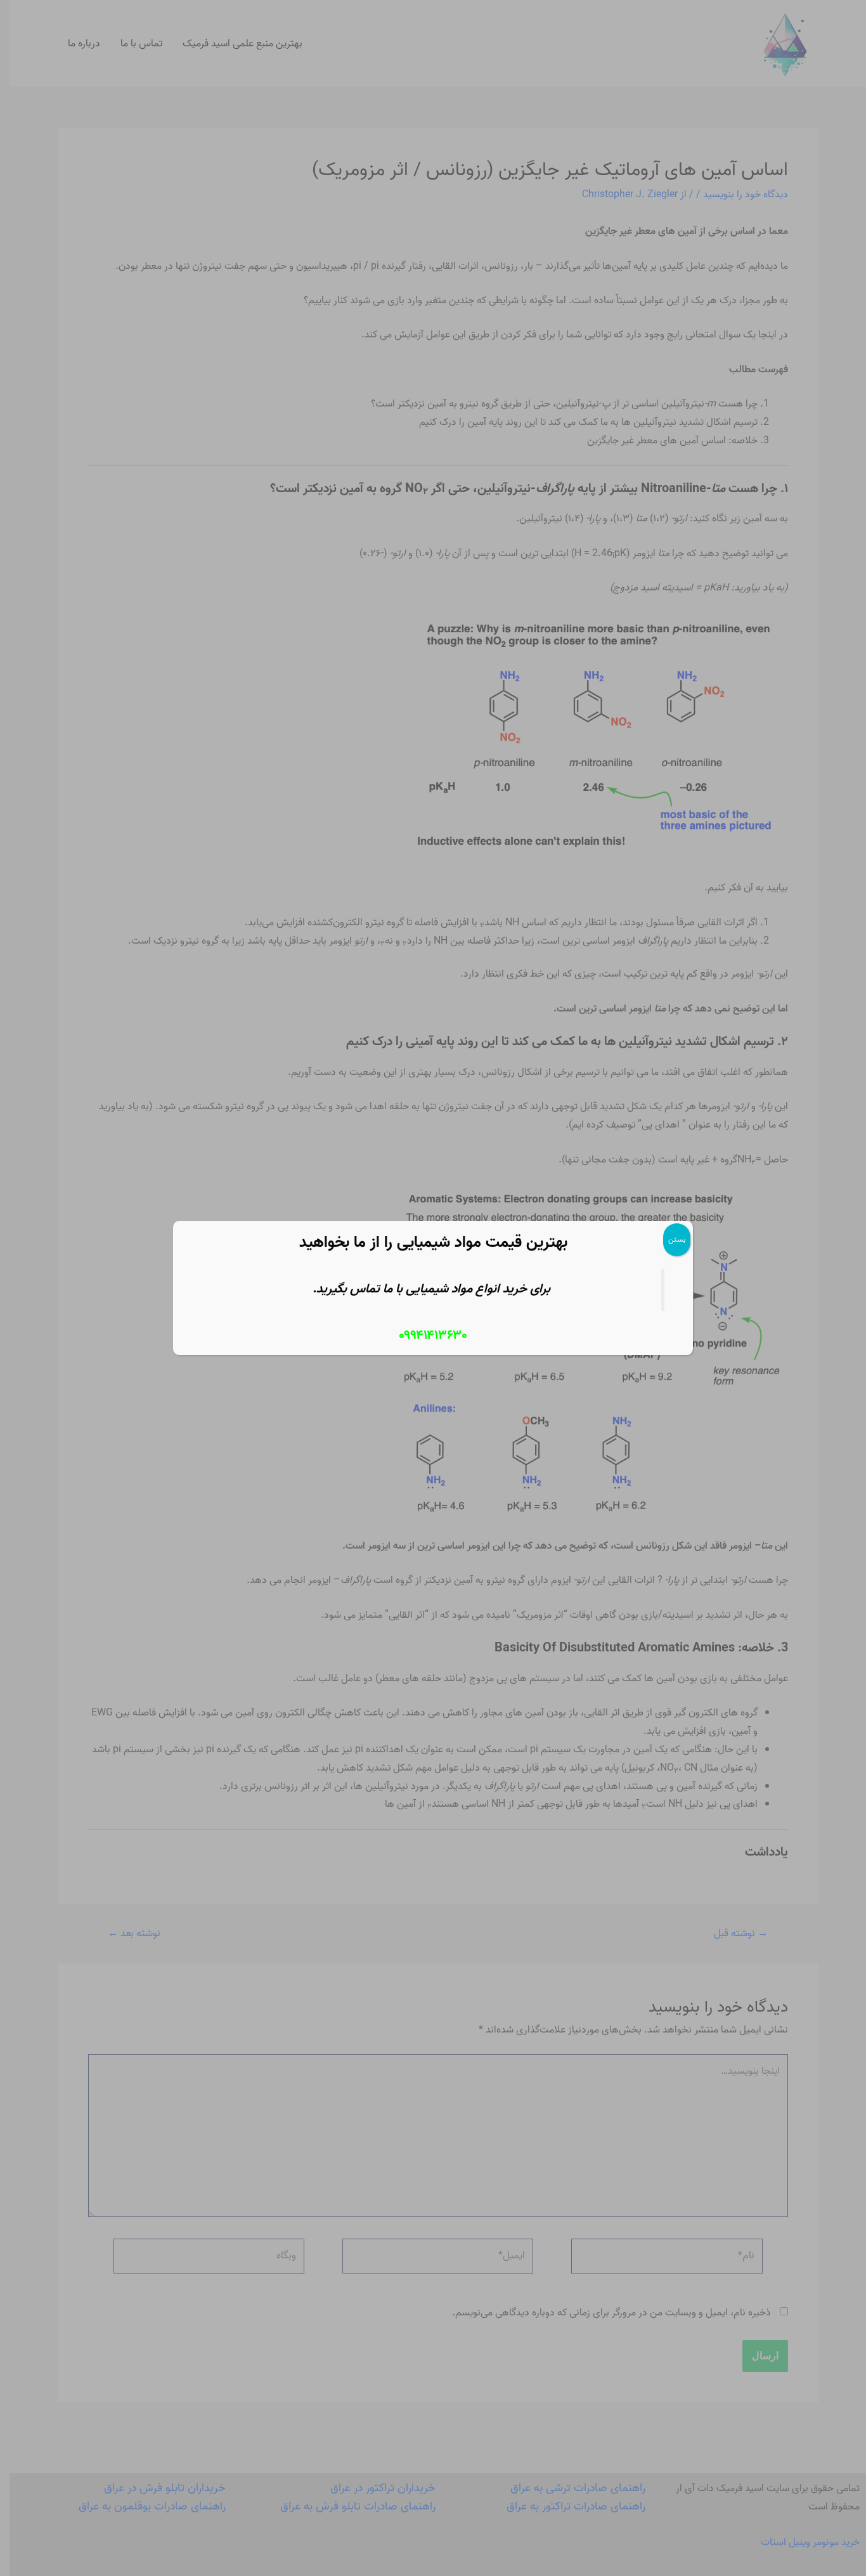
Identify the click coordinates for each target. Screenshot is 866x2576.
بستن (677, 1239)
